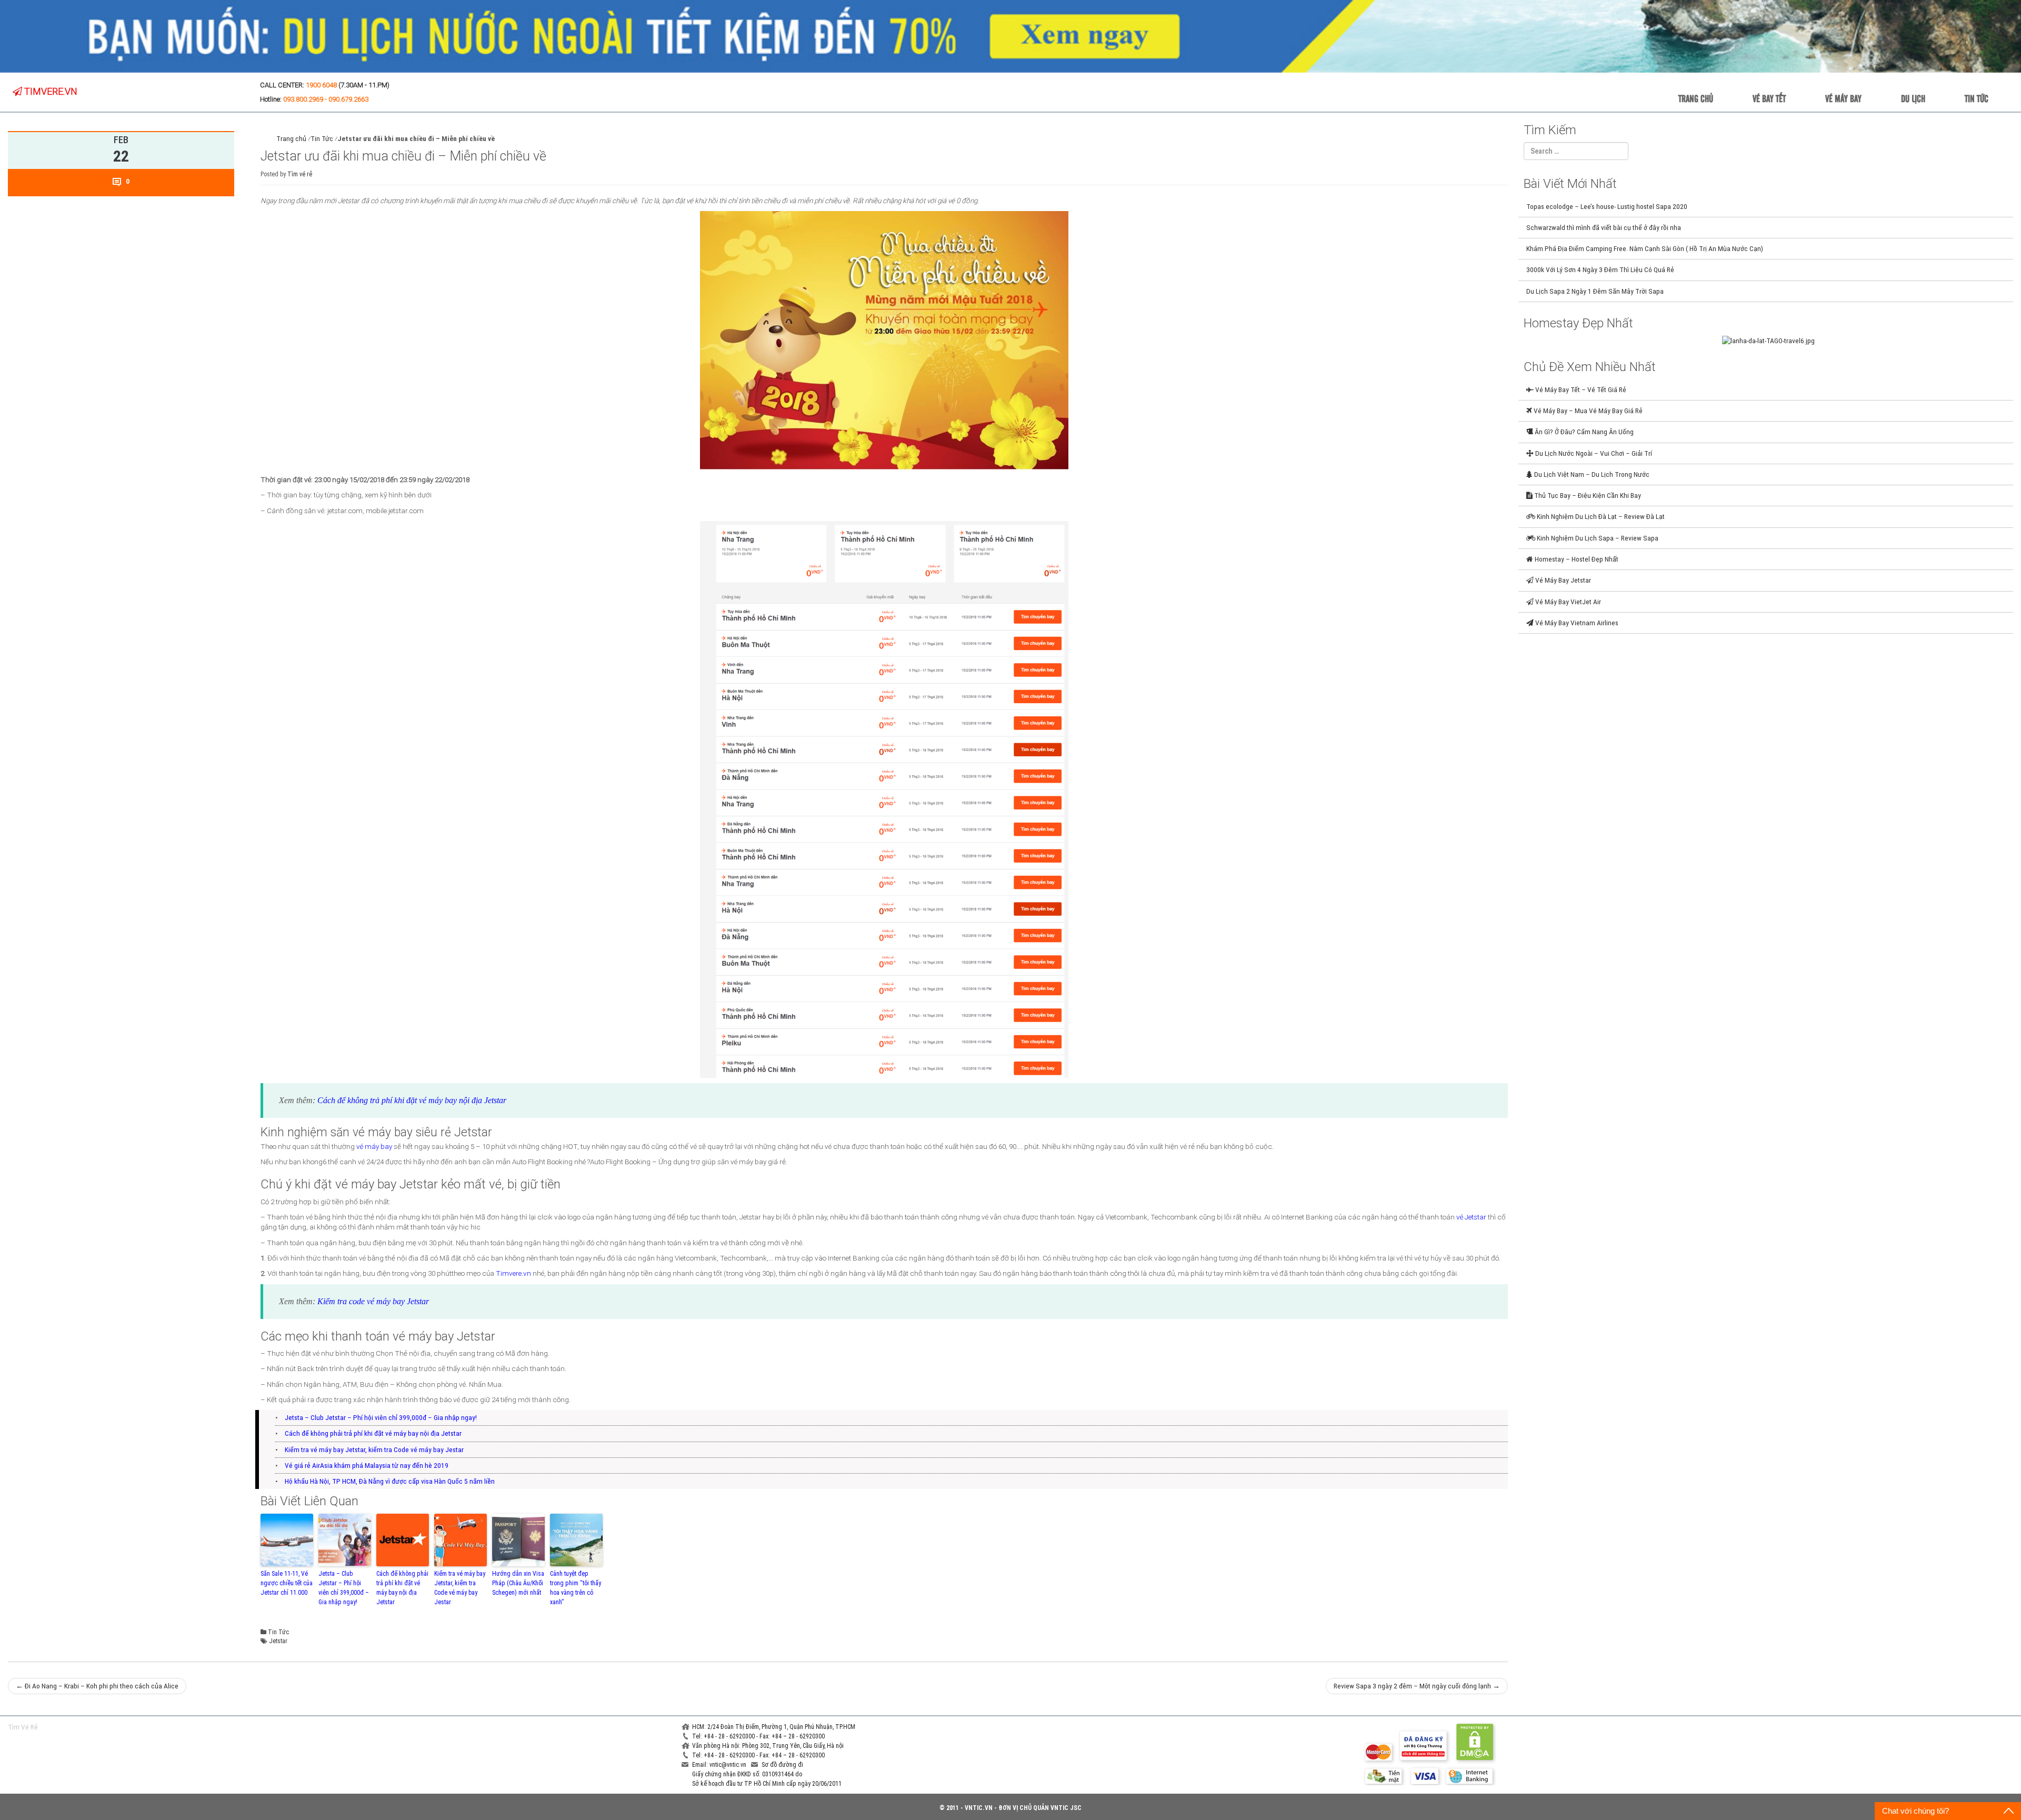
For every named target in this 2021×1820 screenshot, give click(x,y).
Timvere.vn (513, 1273)
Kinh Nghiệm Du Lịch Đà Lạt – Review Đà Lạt (1600, 516)
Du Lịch (1913, 98)
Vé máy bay (1843, 98)
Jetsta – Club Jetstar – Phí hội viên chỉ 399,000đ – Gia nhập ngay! (381, 1417)
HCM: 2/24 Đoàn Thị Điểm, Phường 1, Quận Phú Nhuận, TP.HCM (774, 1727)
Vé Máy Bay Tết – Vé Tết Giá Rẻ (1580, 389)
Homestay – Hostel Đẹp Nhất (1576, 559)
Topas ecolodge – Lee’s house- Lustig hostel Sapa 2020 (1607, 206)
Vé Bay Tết (1769, 98)
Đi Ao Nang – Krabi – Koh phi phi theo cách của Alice (97, 1686)
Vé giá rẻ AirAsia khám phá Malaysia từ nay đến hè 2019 (367, 1465)
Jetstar (278, 1641)
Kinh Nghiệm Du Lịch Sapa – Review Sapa (1597, 538)
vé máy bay (374, 1146)
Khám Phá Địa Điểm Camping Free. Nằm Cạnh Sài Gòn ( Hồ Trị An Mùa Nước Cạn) (1645, 248)
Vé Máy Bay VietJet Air (1567, 602)
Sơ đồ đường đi (782, 1765)
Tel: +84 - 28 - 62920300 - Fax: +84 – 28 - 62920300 (758, 1736)
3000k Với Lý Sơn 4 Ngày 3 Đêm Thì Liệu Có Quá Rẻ (1600, 269)
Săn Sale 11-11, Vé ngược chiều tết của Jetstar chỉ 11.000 (287, 1583)
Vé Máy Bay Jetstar (1562, 580)
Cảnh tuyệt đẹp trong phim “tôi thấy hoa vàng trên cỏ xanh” (576, 1588)
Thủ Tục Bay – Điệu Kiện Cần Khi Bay (1587, 495)
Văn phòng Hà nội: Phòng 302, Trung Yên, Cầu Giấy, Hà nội (768, 1746)
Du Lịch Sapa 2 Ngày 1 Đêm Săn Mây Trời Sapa (1595, 291)
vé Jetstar (1471, 1217)
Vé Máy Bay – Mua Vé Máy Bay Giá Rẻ (1587, 411)
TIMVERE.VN (50, 91)
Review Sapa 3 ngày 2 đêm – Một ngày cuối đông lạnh (1417, 1686)
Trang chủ (1696, 98)
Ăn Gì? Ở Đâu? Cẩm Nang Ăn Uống (1583, 432)
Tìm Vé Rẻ (23, 1727)
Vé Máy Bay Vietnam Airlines (1576, 623)
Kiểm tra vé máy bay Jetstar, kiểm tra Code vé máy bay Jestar (374, 1449)
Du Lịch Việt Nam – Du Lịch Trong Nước (1591, 474)
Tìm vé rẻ (300, 174)
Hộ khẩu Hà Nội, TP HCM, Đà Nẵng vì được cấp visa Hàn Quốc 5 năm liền (390, 1481)
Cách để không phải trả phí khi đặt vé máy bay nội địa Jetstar (373, 1433)
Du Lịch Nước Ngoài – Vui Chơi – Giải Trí (1593, 453)
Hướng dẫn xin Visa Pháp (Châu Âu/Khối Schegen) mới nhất (518, 1583)
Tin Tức (1977, 98)
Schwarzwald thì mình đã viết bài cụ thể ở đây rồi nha (1604, 227)
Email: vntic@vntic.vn (720, 1765)
